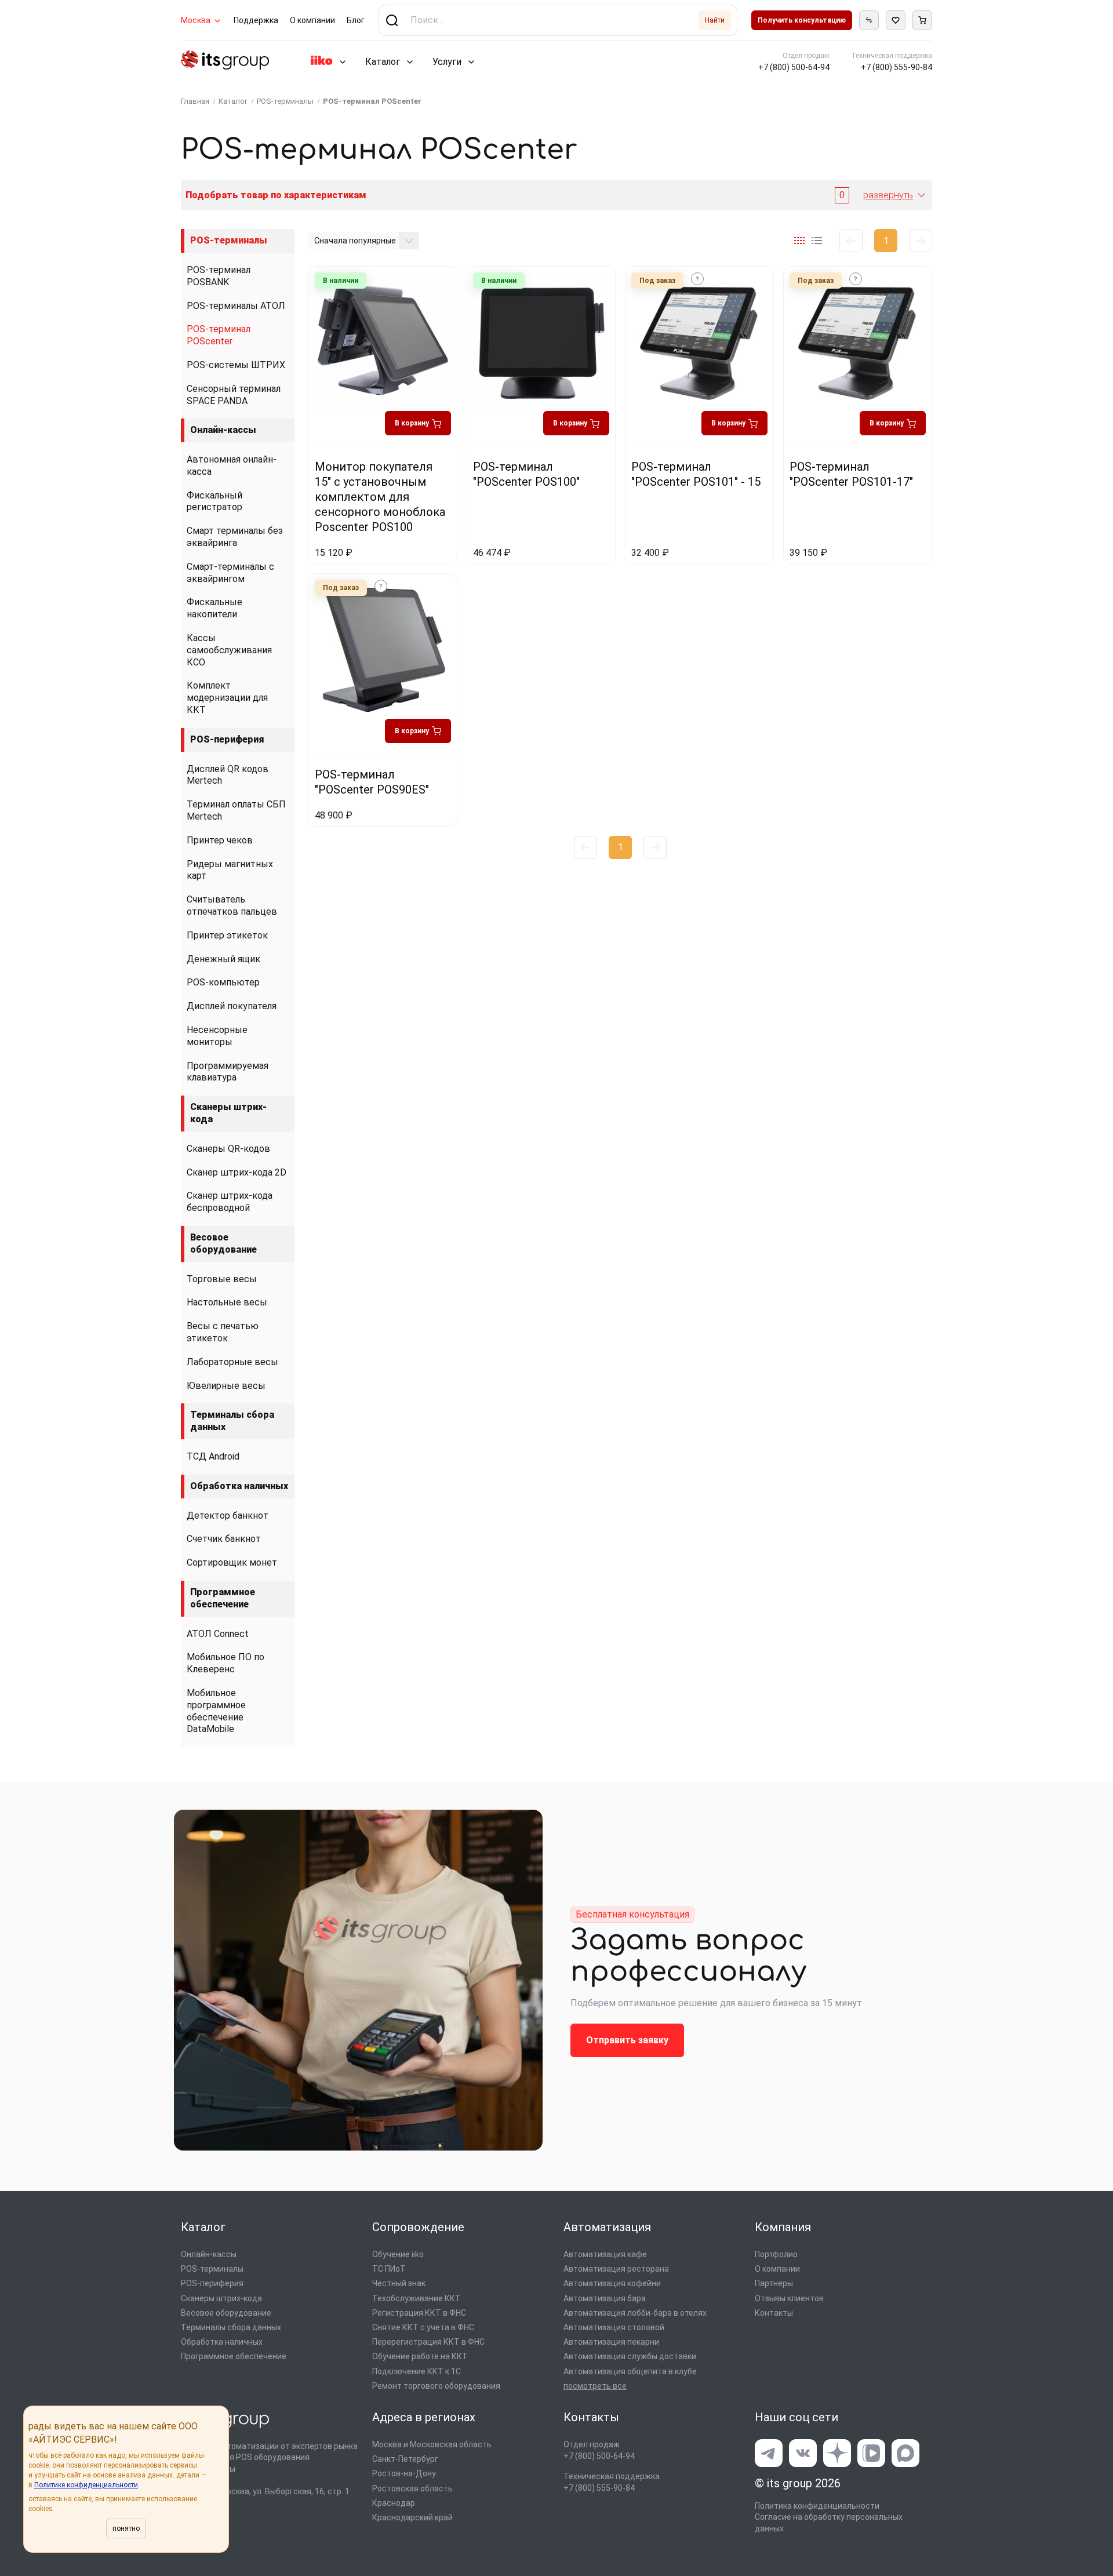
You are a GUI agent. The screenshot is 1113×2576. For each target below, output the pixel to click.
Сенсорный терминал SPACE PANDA (234, 395)
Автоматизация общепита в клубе (630, 2371)
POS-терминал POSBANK (219, 276)
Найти (715, 20)
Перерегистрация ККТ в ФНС (428, 2342)
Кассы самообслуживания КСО (229, 650)
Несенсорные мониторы (217, 1036)
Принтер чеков (220, 840)
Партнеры (774, 2283)
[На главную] (225, 62)
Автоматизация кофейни (612, 2283)
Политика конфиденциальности (817, 2506)
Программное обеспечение (223, 1598)
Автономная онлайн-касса (232, 465)
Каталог (383, 62)
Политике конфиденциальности (86, 2485)
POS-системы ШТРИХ (236, 365)
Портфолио (776, 2254)
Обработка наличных (239, 1486)
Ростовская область (412, 2488)
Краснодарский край (412, 2517)
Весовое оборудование (223, 1243)
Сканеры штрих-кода (228, 1113)
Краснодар (394, 2503)
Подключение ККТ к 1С (417, 2371)
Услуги (447, 62)
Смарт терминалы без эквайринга (235, 537)
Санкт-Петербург (405, 2459)
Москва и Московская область (432, 2444)
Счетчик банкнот (224, 1539)
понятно (126, 2528)
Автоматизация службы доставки (630, 2356)
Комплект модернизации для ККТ (227, 698)
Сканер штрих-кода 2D (237, 1172)
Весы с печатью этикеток (223, 1332)
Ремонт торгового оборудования (436, 2386)
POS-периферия (227, 739)
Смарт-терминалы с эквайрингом (230, 573)
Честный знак (399, 2283)
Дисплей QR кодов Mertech (228, 775)
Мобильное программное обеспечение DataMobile (216, 1711)
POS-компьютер (223, 982)
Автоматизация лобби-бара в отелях (635, 2313)
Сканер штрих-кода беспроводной (230, 1202)
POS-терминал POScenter (219, 335)
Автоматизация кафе (605, 2254)
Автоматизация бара (605, 2298)
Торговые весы (222, 1279)
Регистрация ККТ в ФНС (419, 2313)
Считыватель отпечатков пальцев (232, 905)
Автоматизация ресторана (616, 2269)
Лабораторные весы (232, 1362)
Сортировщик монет (232, 1562)
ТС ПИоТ (389, 2269)
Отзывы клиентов (789, 2298)
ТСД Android (213, 1456)
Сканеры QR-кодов (228, 1149)
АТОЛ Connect (218, 1634)
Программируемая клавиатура (228, 1072)
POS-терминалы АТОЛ (236, 306)
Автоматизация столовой (614, 2327)
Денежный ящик (223, 959)
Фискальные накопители (214, 608)
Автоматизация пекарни (611, 2342)
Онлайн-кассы (223, 430)
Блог (356, 20)
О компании (312, 20)
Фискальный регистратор (214, 501)
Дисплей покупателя (232, 1006)
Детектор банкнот (228, 1516)
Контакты (774, 2313)
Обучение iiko (398, 2254)
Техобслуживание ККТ (417, 2298)
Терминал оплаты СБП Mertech (236, 810)
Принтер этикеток (227, 935)
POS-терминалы (229, 240)
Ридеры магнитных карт (230, 870)
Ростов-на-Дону (404, 2473)
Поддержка (256, 20)
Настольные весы (227, 1302)
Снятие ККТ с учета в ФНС (423, 2327)
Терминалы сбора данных (232, 1421)
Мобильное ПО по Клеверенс (225, 1663)
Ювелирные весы (226, 1386)
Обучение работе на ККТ (420, 2356)
